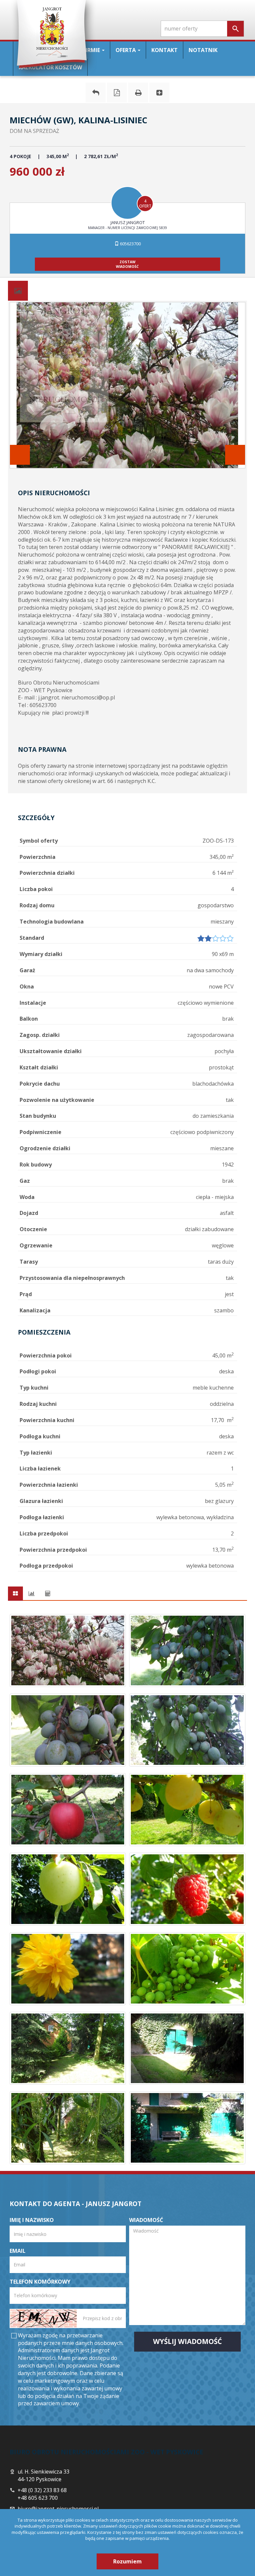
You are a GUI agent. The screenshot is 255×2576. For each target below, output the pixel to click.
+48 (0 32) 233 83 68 (42, 2490)
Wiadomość (146, 2220)
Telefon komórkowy (40, 2282)
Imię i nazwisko (32, 2220)
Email (18, 2251)
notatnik (203, 50)
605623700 (130, 244)
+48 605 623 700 (38, 2498)
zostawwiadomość (127, 264)
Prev (20, 455)
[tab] (18, 291)
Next (235, 455)
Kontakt (165, 50)
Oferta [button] (126, 50)
